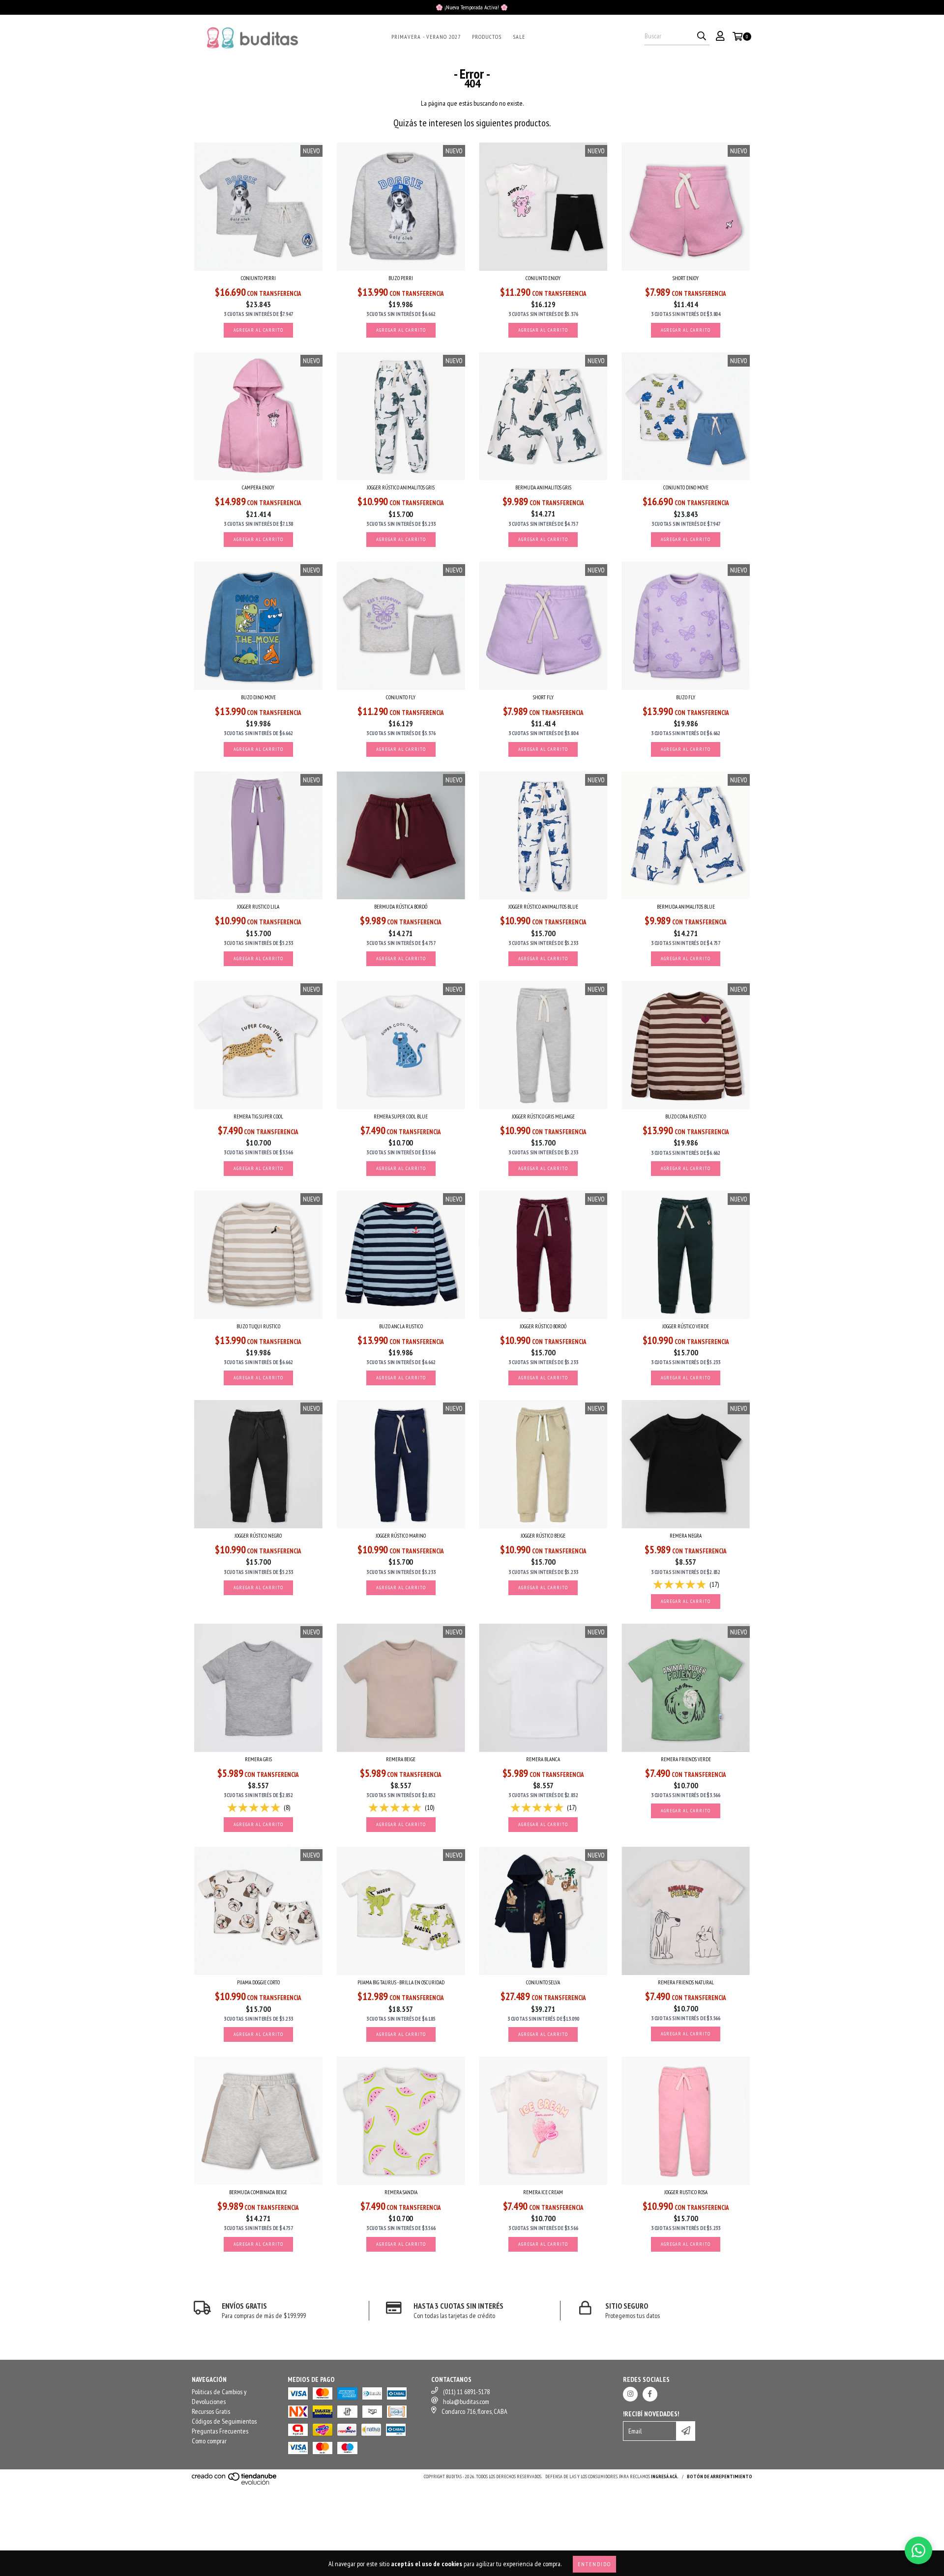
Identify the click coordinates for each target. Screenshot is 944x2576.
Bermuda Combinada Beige (258, 2192)
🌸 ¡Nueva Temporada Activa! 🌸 (472, 7)
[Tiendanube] (235, 2483)
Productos (487, 37)
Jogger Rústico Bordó (543, 1326)
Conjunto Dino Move (686, 487)
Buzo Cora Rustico (686, 1116)
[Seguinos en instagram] (630, 2394)
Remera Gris (258, 1759)
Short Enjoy (686, 278)
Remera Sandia (401, 2192)
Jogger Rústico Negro (258, 1536)
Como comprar (209, 2441)
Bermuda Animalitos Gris (543, 487)
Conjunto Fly (401, 697)
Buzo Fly (686, 697)
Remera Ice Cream (543, 2192)
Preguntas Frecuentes (220, 2431)
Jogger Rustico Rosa (686, 2192)
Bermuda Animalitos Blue (686, 907)
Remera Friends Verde (686, 1759)
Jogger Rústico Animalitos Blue (543, 907)
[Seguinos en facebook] (650, 2394)
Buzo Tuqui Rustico (258, 1326)
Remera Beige (401, 1759)
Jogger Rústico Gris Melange (543, 1116)
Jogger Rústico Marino (401, 1536)
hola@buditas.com (466, 2402)
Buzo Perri (401, 278)
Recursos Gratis (211, 2411)
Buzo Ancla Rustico (401, 1326)
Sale (519, 37)
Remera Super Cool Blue (401, 1116)
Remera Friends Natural (686, 1982)
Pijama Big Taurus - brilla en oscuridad (401, 1982)
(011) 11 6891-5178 (466, 2392)
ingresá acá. (665, 2476)
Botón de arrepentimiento (720, 2476)
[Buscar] (702, 36)
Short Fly (543, 697)
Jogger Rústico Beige (543, 1536)
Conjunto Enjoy (543, 278)
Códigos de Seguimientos (224, 2421)
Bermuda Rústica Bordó (401, 907)
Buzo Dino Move (258, 697)
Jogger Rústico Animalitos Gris (401, 487)
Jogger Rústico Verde (686, 1326)
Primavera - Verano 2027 (426, 37)
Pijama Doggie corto (258, 1982)
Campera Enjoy (258, 487)
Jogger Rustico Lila (258, 907)
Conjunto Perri (258, 278)
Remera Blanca (543, 1759)
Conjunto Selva (543, 1982)
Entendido (594, 2564)
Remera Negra (686, 1536)
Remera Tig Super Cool (258, 1116)
